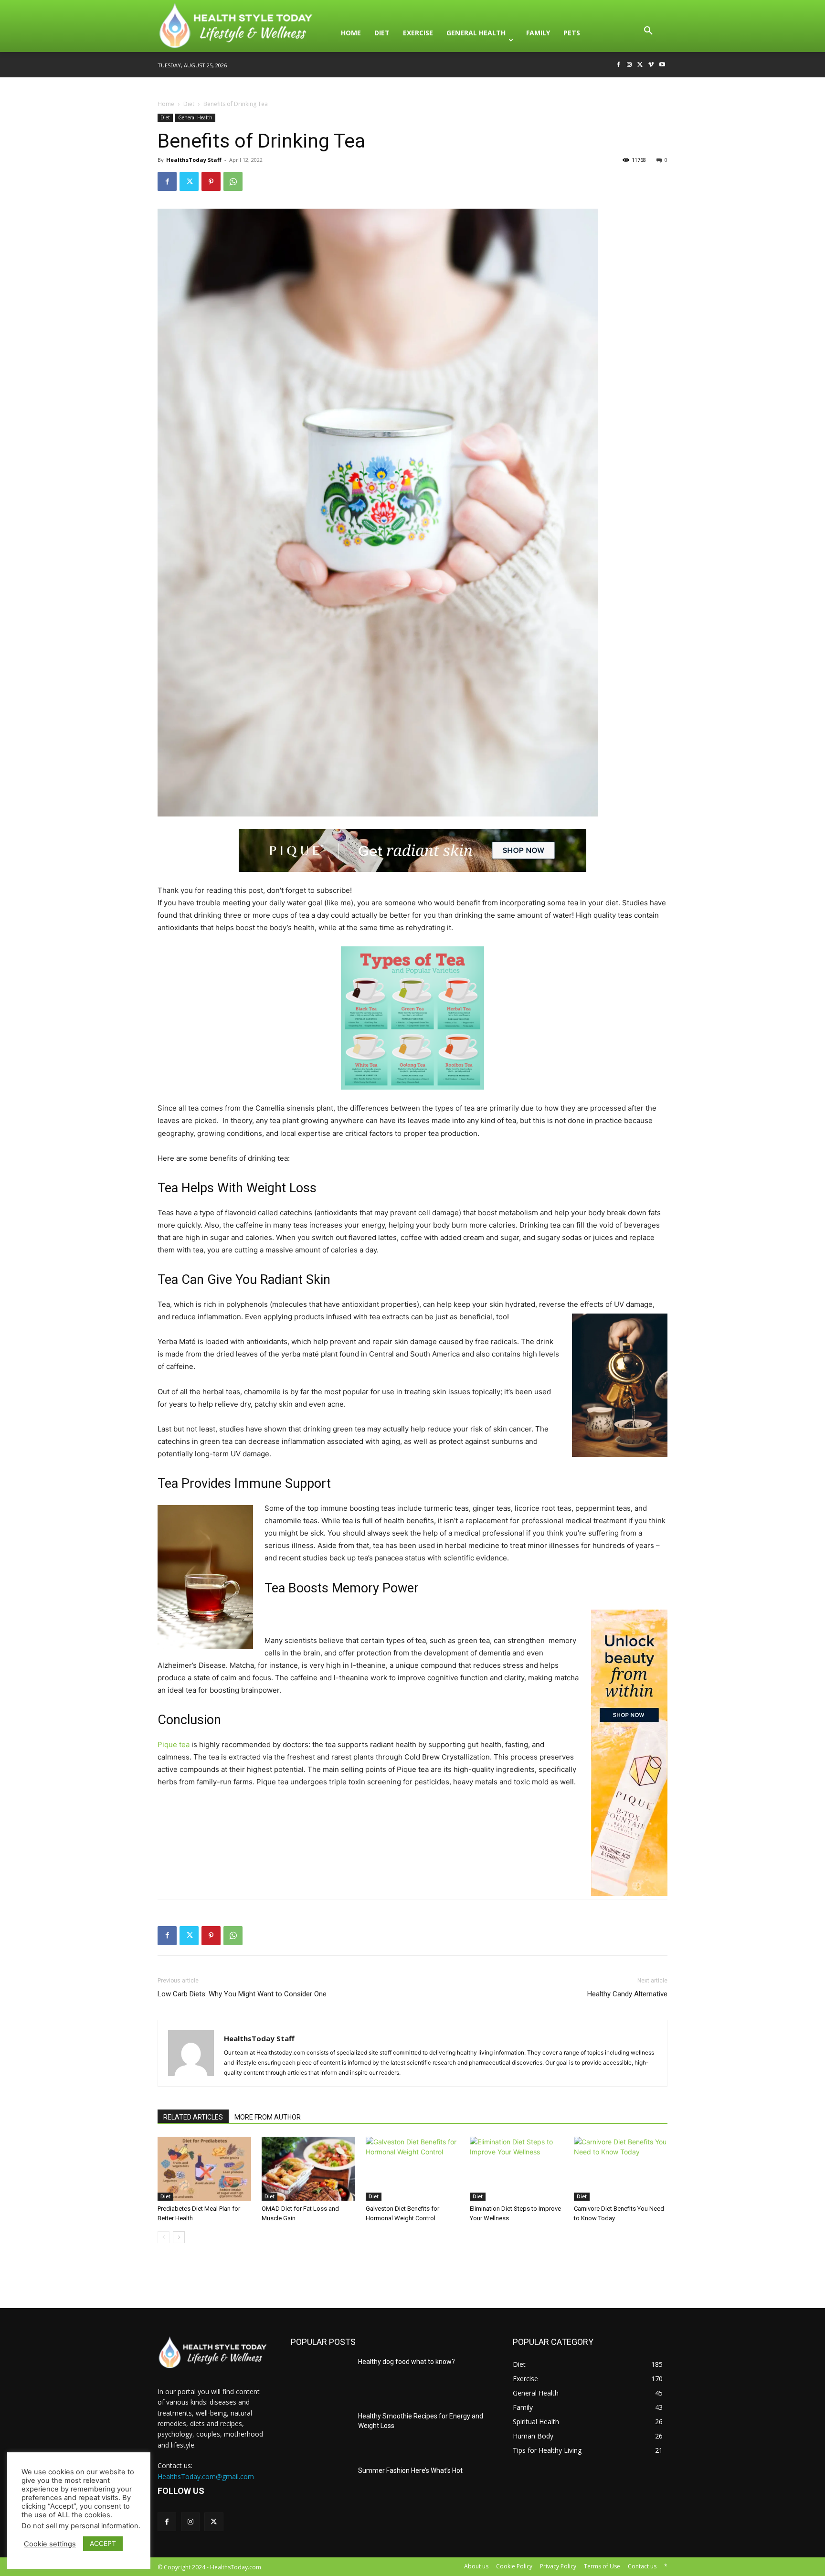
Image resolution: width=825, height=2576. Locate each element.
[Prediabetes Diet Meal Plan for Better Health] (204, 2169)
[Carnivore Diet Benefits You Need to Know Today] (621, 2169)
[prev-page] (164, 2237)
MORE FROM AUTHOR (268, 2117)
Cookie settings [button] (50, 2544)
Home (166, 104)
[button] (648, 33)
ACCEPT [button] (103, 2543)
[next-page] (179, 2237)
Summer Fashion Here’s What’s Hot (410, 2470)
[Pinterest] (211, 181)
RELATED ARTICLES (193, 2117)
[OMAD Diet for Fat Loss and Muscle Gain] (308, 2169)
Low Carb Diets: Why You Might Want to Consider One (242, 1994)
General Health (195, 117)
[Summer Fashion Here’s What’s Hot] (321, 2487)
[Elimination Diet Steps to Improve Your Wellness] (517, 2169)
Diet (189, 104)
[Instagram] (629, 65)
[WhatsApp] (233, 181)
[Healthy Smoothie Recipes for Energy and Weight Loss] (321, 2433)
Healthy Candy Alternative (627, 1994)
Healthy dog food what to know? (407, 2362)
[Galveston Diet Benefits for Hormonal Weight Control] (412, 2169)
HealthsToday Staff (194, 160)
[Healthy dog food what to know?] (321, 2378)
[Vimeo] (651, 65)
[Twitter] (640, 65)
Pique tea (174, 1744)
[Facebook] (619, 65)
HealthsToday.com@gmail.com (206, 2476)
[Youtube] (662, 65)
